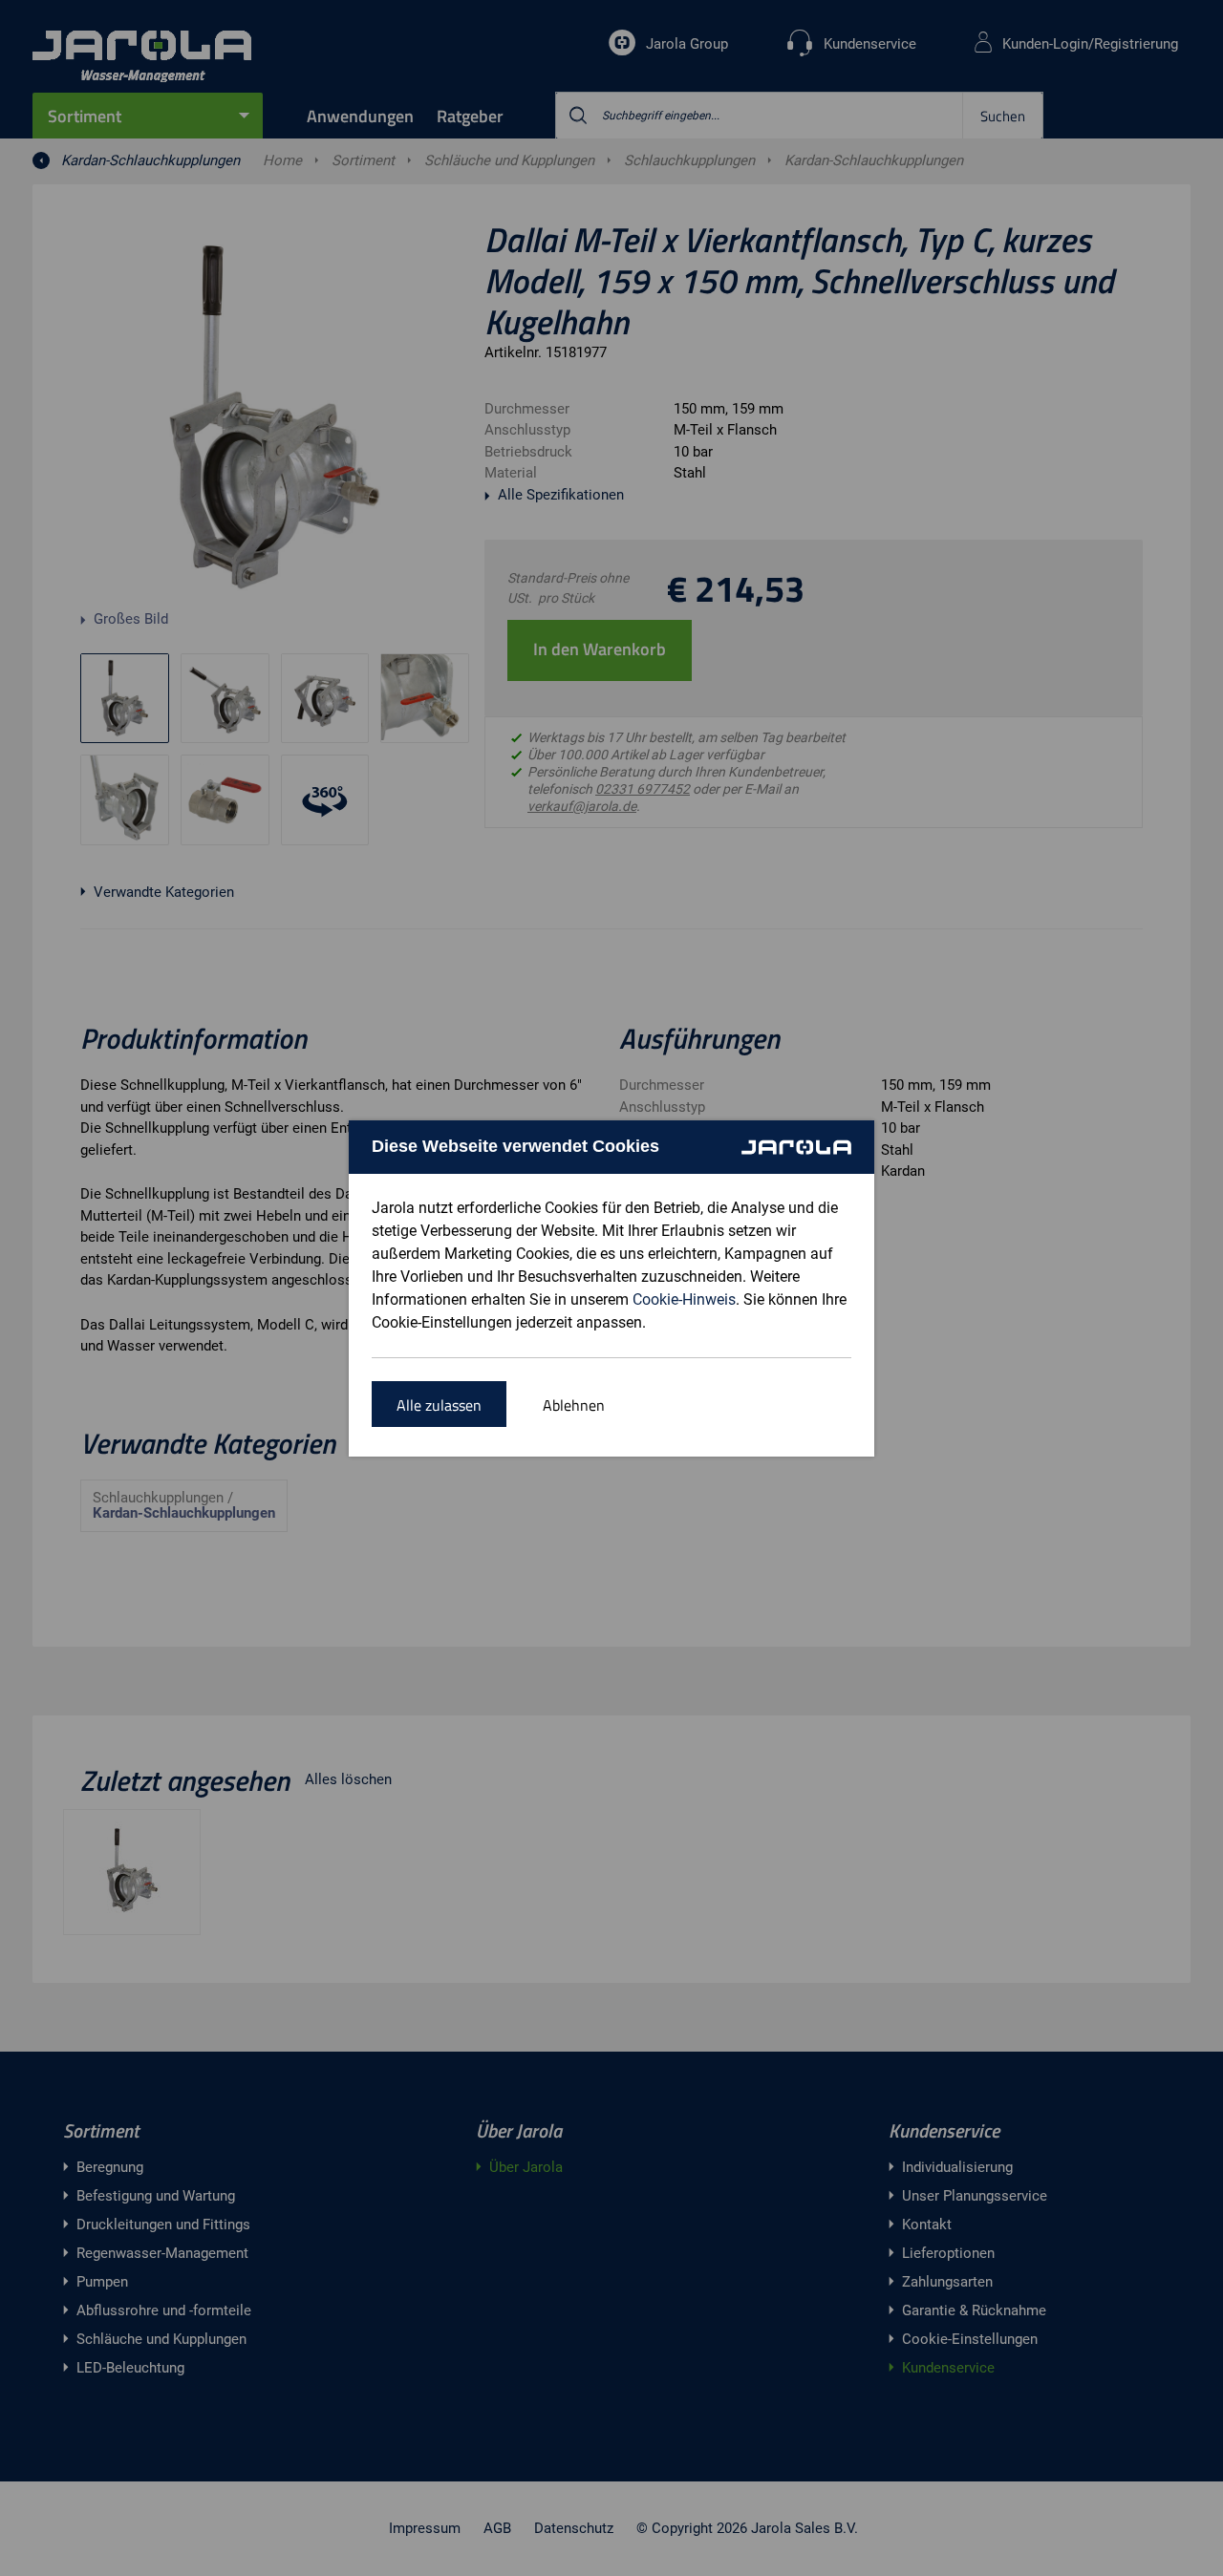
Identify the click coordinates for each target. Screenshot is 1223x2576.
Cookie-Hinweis (684, 1299)
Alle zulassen (439, 1405)
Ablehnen (574, 1405)
